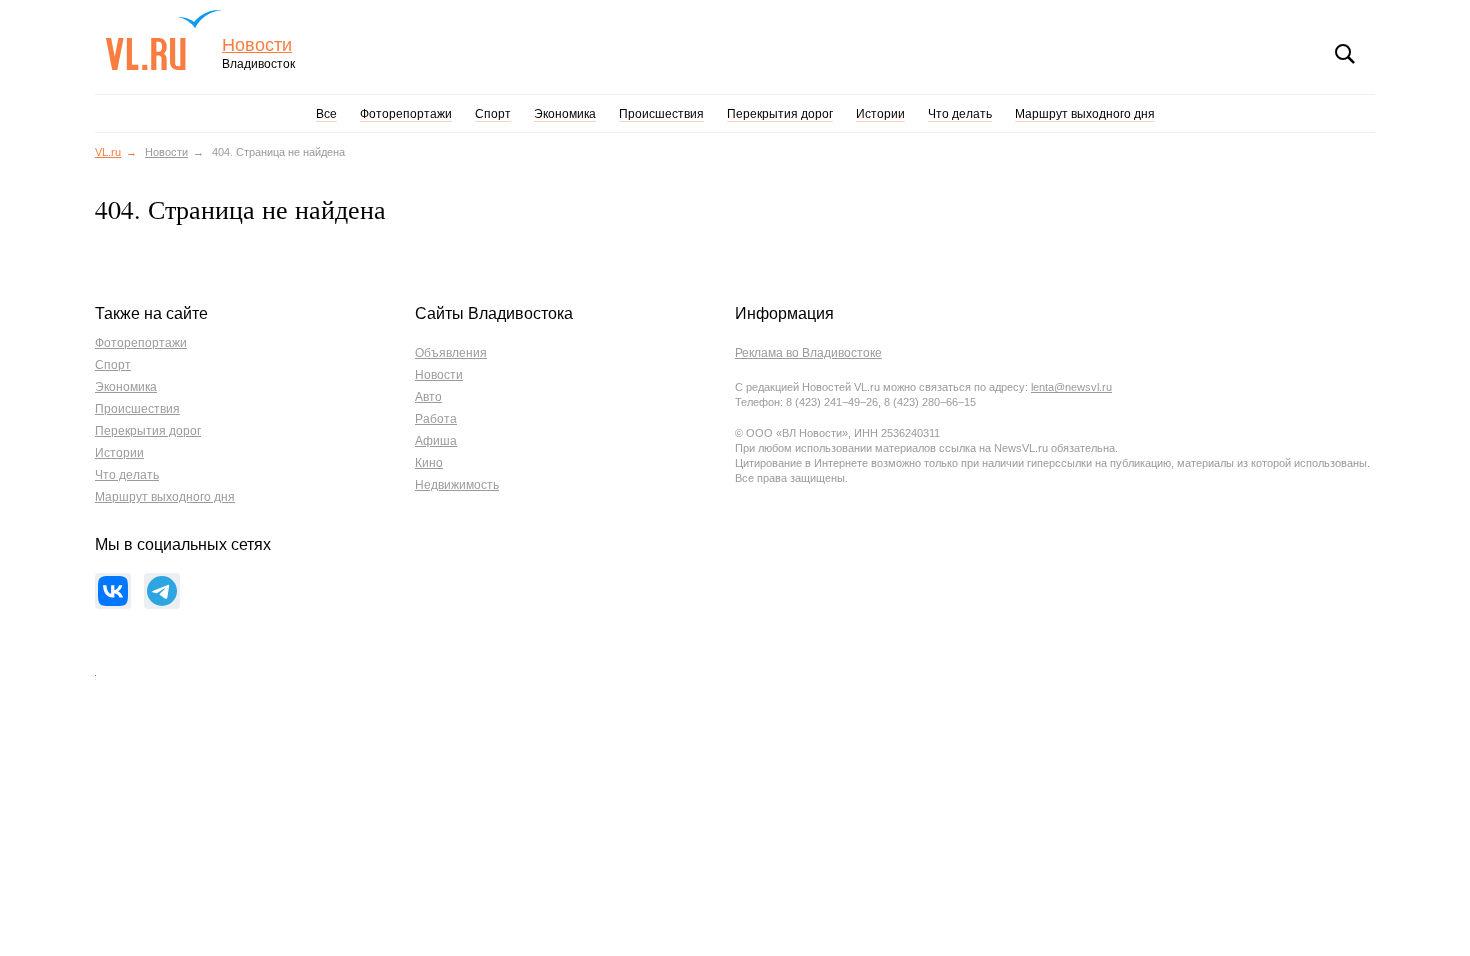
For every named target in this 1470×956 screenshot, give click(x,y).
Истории (880, 114)
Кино (429, 463)
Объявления (451, 353)
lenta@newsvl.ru (1071, 387)
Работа (436, 419)
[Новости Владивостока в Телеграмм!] (162, 591)
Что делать (960, 114)
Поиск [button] (1345, 54)
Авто (428, 397)
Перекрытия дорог (780, 114)
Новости (257, 45)
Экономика (565, 114)
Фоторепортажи (406, 114)
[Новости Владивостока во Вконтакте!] (113, 591)
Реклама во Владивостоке (808, 353)
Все (326, 114)
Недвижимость (457, 485)
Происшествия (661, 114)
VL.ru (163, 40)
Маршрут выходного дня (1085, 114)
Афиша (436, 441)
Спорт (493, 114)
